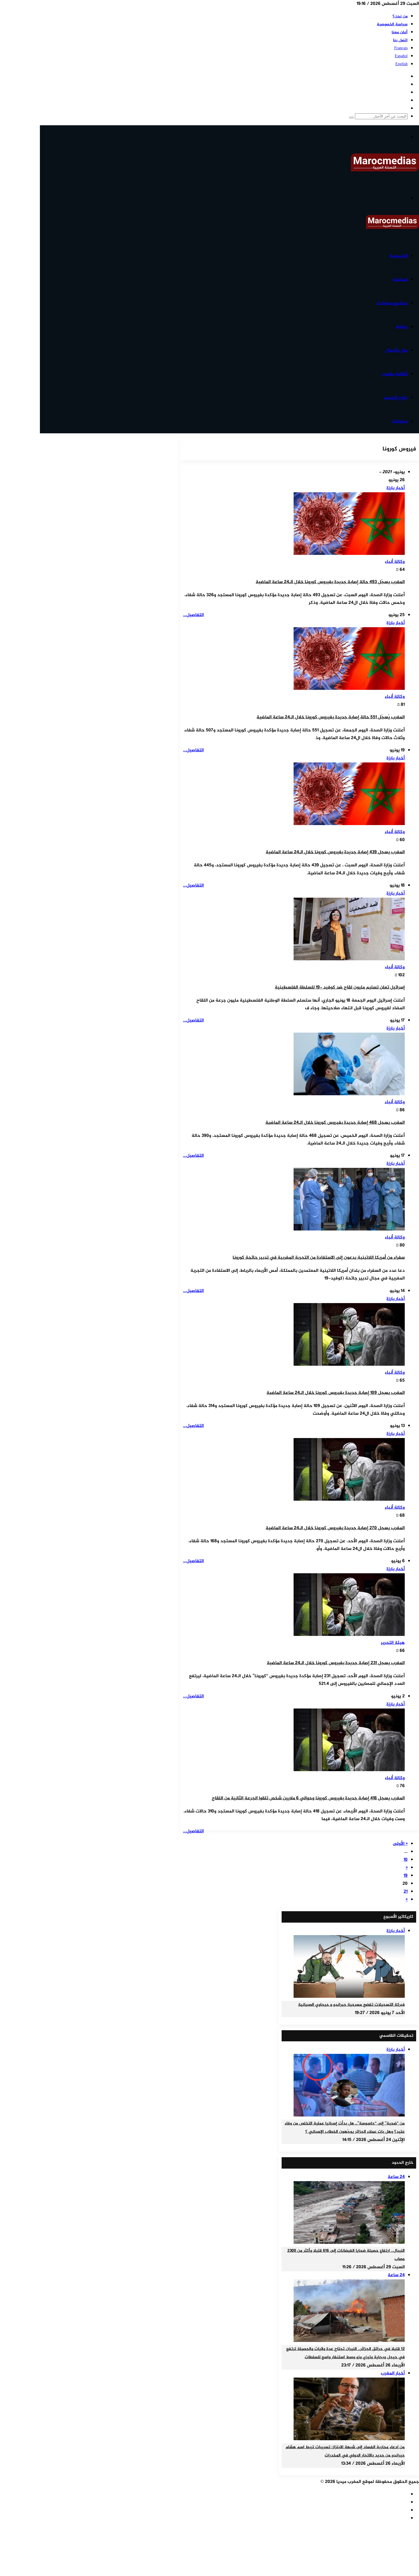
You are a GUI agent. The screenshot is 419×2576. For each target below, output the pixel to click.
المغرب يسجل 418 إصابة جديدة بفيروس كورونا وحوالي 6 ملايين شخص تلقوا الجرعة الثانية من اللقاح (308, 1798)
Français (401, 48)
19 (406, 1876)
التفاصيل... (193, 615)
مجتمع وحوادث (392, 303)
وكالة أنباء (395, 562)
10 (406, 1860)
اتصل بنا (400, 40)
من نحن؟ (400, 16)
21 (406, 1892)
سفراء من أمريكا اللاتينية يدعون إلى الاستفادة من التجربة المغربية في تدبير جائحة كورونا (319, 1258)
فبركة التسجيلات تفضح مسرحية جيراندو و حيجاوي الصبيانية (351, 2005)
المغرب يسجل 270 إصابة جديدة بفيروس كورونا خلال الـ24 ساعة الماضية (335, 1528)
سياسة (400, 280)
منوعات (400, 421)
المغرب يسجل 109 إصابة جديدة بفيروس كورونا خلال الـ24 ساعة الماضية (336, 1393)
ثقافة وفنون (394, 374)
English (401, 64)
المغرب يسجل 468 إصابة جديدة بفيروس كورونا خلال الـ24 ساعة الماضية (335, 1123)
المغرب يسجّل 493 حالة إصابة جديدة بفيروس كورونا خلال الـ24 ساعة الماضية (330, 582)
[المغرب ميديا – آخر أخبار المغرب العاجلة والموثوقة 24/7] (385, 170)
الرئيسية (398, 256)
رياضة (402, 327)
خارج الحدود (396, 398)
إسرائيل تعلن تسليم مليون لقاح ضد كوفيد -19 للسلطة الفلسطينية (340, 987)
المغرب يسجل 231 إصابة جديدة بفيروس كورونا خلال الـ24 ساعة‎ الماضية (336, 1663)
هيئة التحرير (393, 1643)
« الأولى (400, 1844)
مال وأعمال (396, 350)
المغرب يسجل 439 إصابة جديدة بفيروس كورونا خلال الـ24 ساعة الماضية (335, 852)
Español (401, 56)
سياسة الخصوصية (392, 24)
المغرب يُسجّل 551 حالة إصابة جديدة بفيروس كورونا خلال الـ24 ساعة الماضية (331, 717)
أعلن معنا (400, 32)
